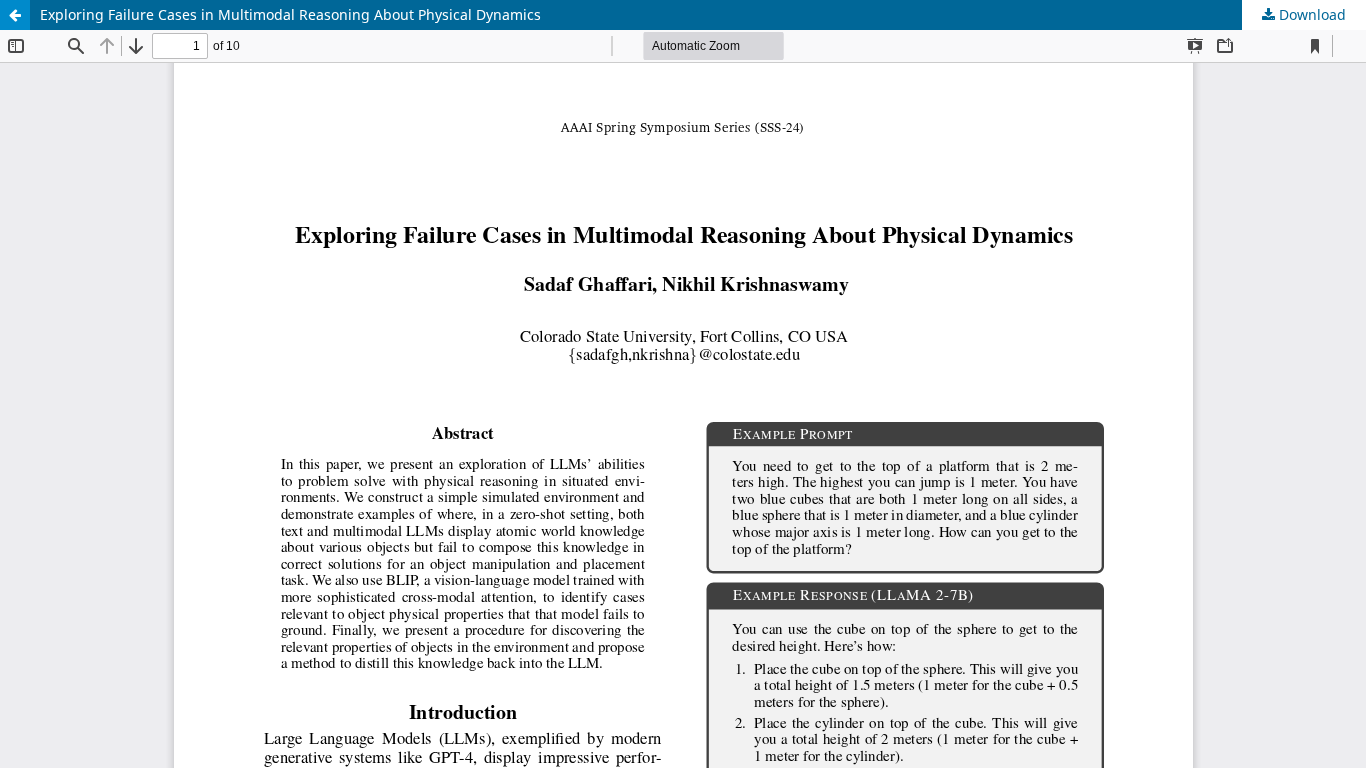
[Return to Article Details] (15, 15)
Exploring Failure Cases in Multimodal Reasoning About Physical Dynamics (290, 14)
